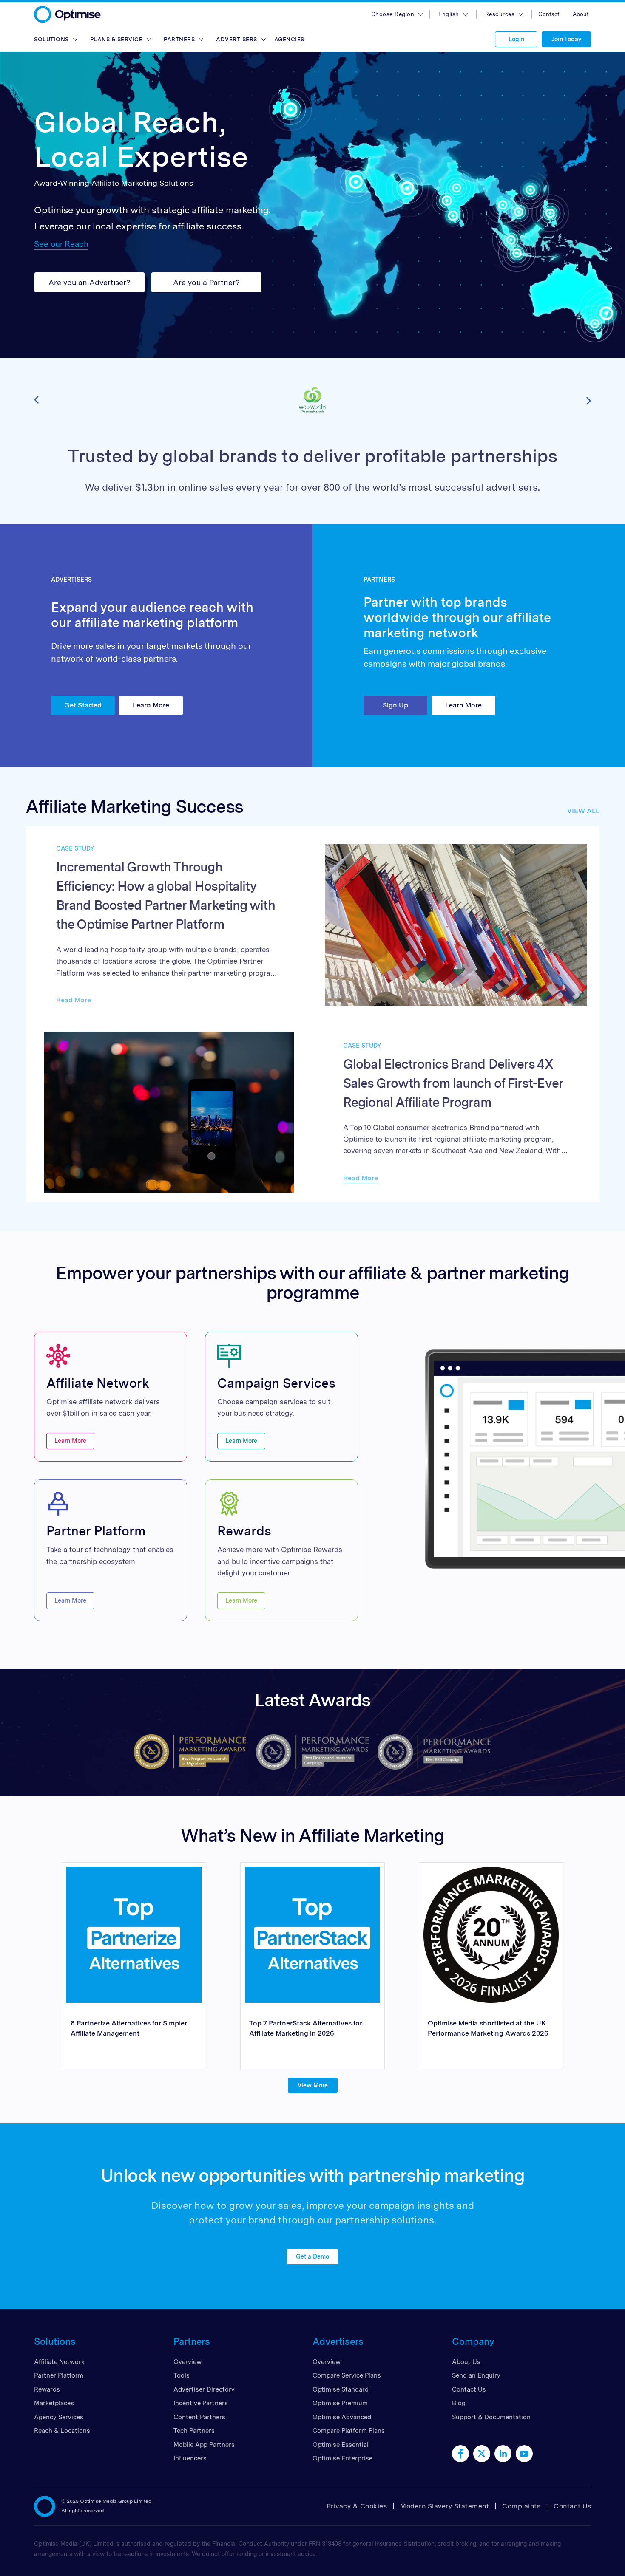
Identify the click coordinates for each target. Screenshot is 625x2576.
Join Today (566, 39)
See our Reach (61, 244)
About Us (466, 2362)
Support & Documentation (491, 2417)
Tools (182, 2375)
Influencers (190, 2458)
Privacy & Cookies (357, 2506)
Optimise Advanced (342, 2417)
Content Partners (199, 2417)
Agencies (289, 39)
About (581, 14)
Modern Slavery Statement (445, 2506)
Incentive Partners (201, 2403)
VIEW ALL (583, 811)
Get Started (83, 705)
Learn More (151, 705)
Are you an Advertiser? (89, 282)
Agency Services (59, 2417)
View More (313, 2085)
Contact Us (469, 2389)
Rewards (47, 2389)
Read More (74, 1000)
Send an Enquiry (476, 2375)
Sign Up (395, 705)
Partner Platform (59, 2375)
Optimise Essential (341, 2445)
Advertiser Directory (204, 2389)
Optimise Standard (341, 2389)
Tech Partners (194, 2431)
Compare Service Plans (347, 2375)
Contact (549, 14)
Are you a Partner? (206, 282)
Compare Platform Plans (349, 2431)
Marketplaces (54, 2403)
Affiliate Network (59, 2362)
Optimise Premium (340, 2403)
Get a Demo (312, 2256)
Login (516, 39)
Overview (187, 2362)
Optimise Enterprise (342, 2458)
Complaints (521, 2506)
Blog (459, 2403)
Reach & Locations (62, 2431)
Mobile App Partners (204, 2445)
